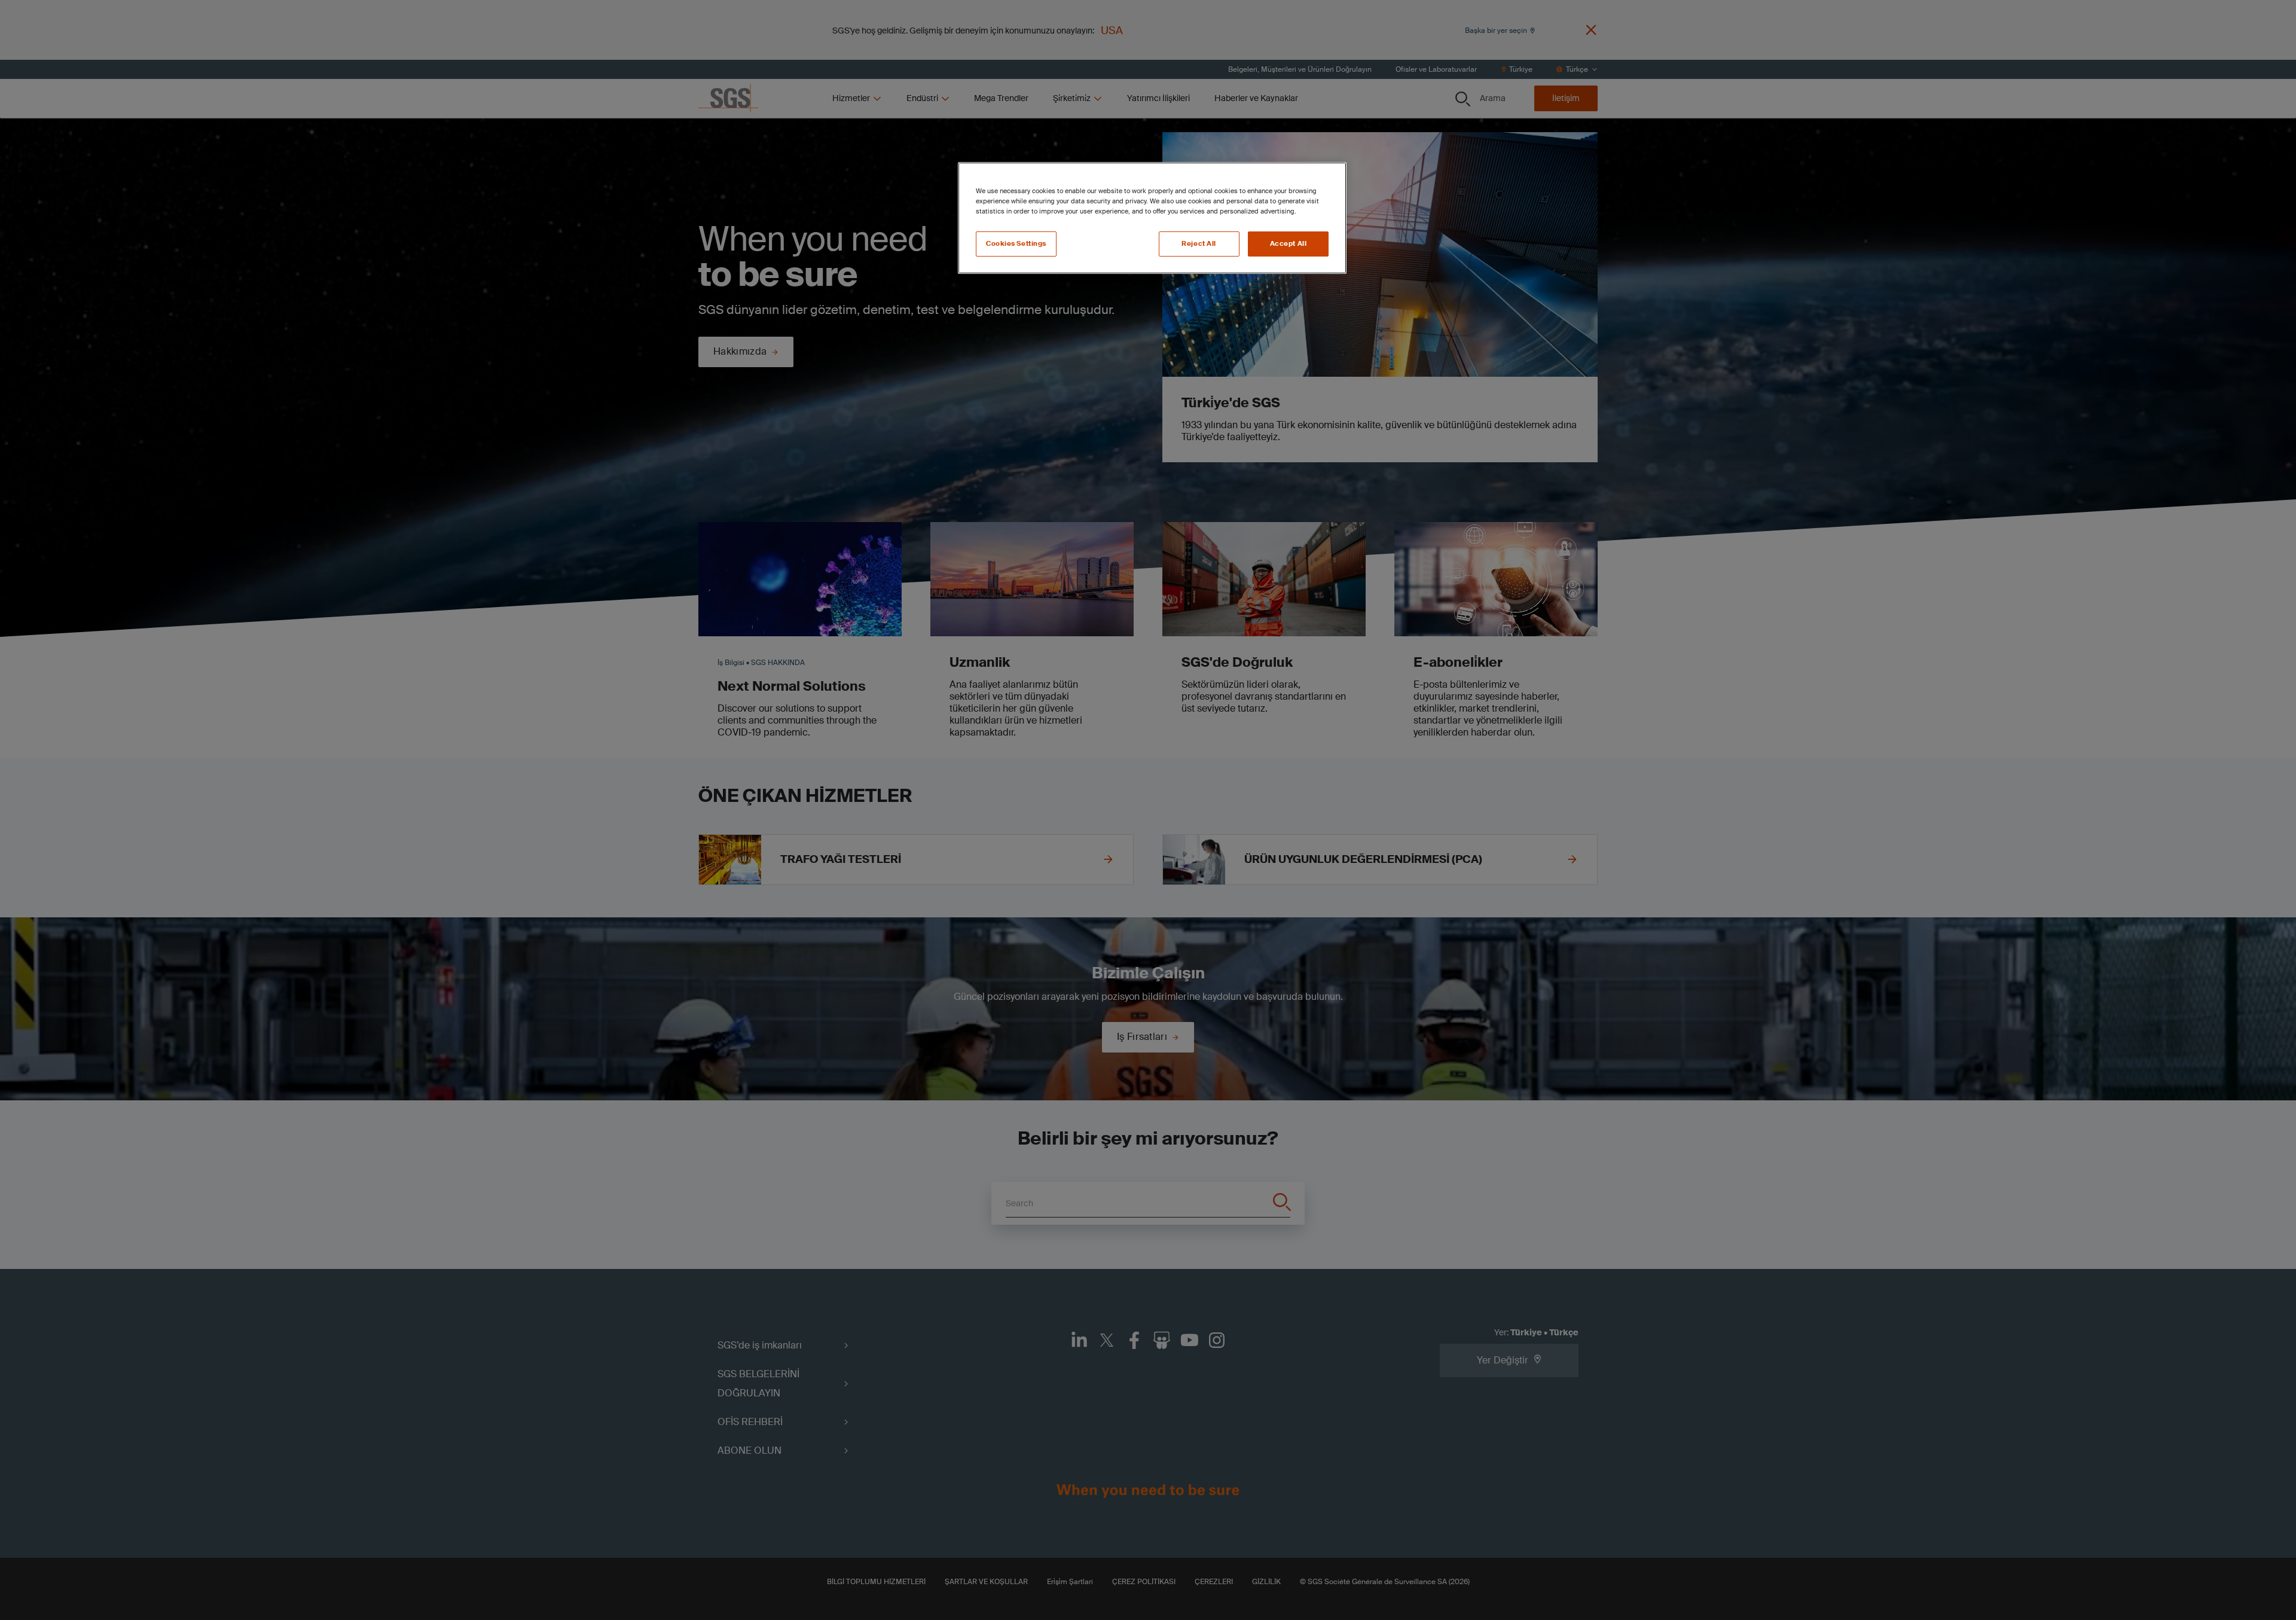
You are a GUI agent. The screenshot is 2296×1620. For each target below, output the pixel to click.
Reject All (1199, 244)
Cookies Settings (1016, 244)
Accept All (1289, 244)
